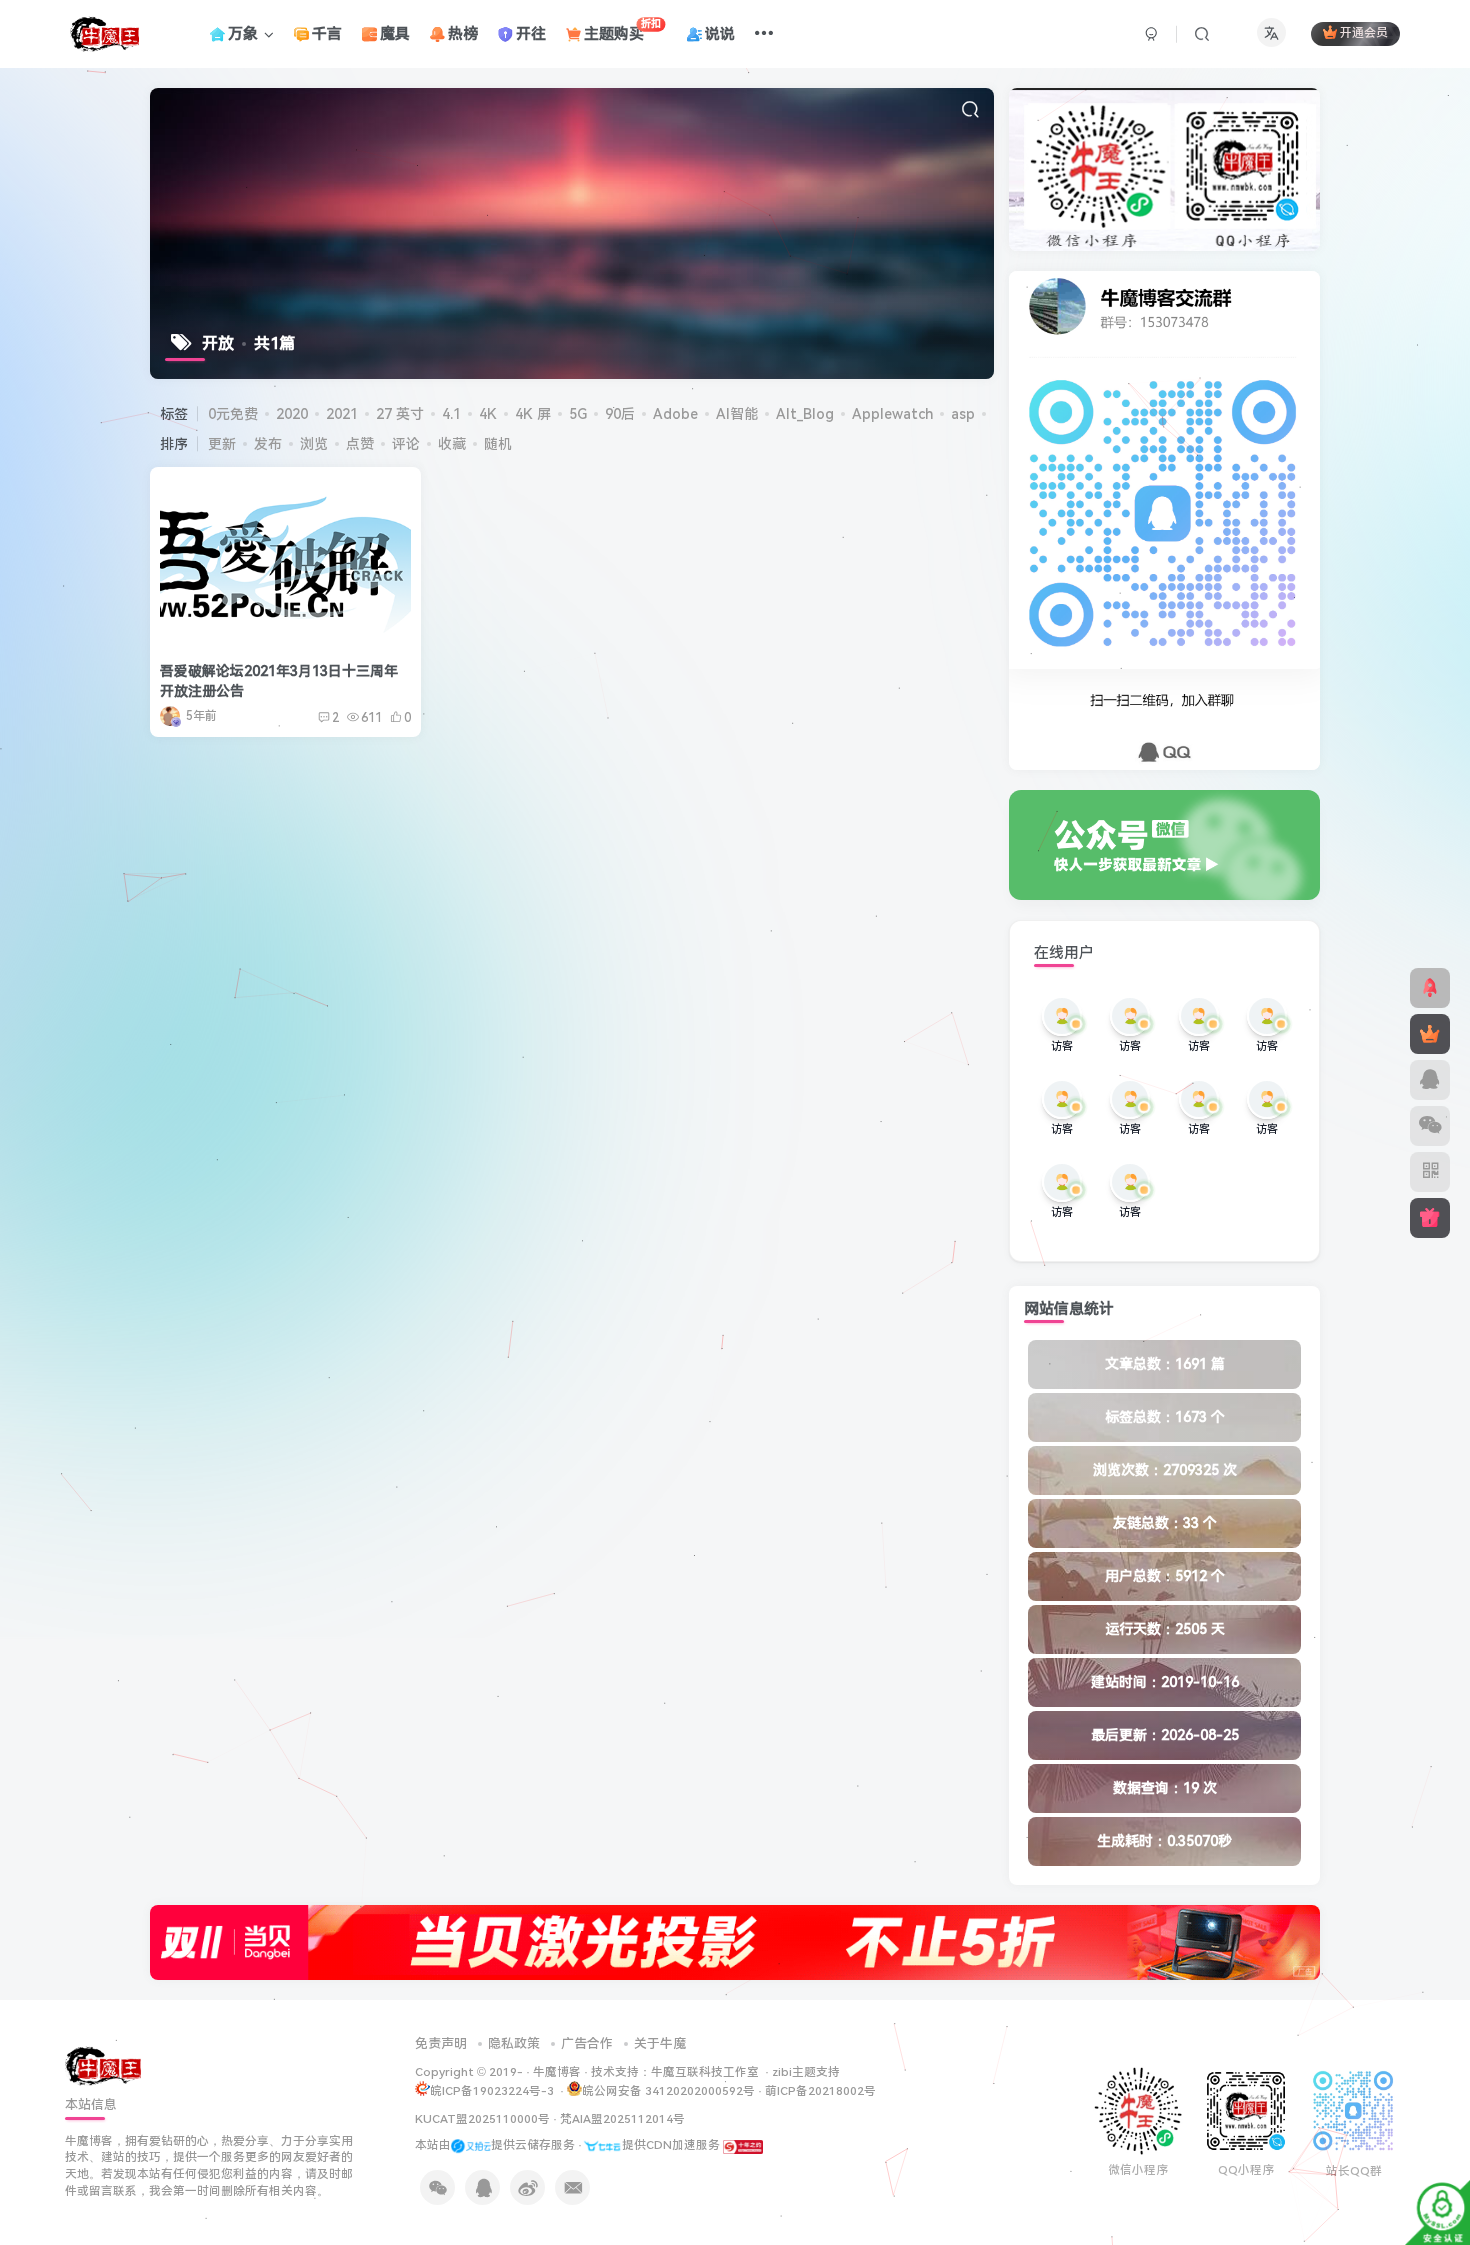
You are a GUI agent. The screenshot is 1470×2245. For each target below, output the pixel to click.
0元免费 (233, 414)
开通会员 (1364, 34)
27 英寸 (400, 414)
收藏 (452, 444)
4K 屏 (533, 414)
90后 (620, 414)
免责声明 (441, 2043)
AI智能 (737, 414)
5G (578, 414)
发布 (268, 444)
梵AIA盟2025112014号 (622, 2119)
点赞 (360, 444)
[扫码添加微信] (1430, 1126)
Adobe (675, 414)
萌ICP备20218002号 (820, 2091)
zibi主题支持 (806, 2072)
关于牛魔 (660, 2043)
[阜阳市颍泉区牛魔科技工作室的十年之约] (743, 2145)
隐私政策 (514, 2043)
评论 (406, 444)
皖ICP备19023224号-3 (493, 2091)
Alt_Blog (805, 414)
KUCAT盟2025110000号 (482, 2119)
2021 (342, 414)
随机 (498, 444)
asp (963, 414)
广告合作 (587, 2043)
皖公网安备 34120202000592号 (668, 2091)
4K (488, 414)
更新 (222, 444)
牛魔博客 (557, 2072)
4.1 (451, 414)
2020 (292, 414)
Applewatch (892, 414)
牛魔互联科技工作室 (705, 2072)
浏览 (314, 444)
